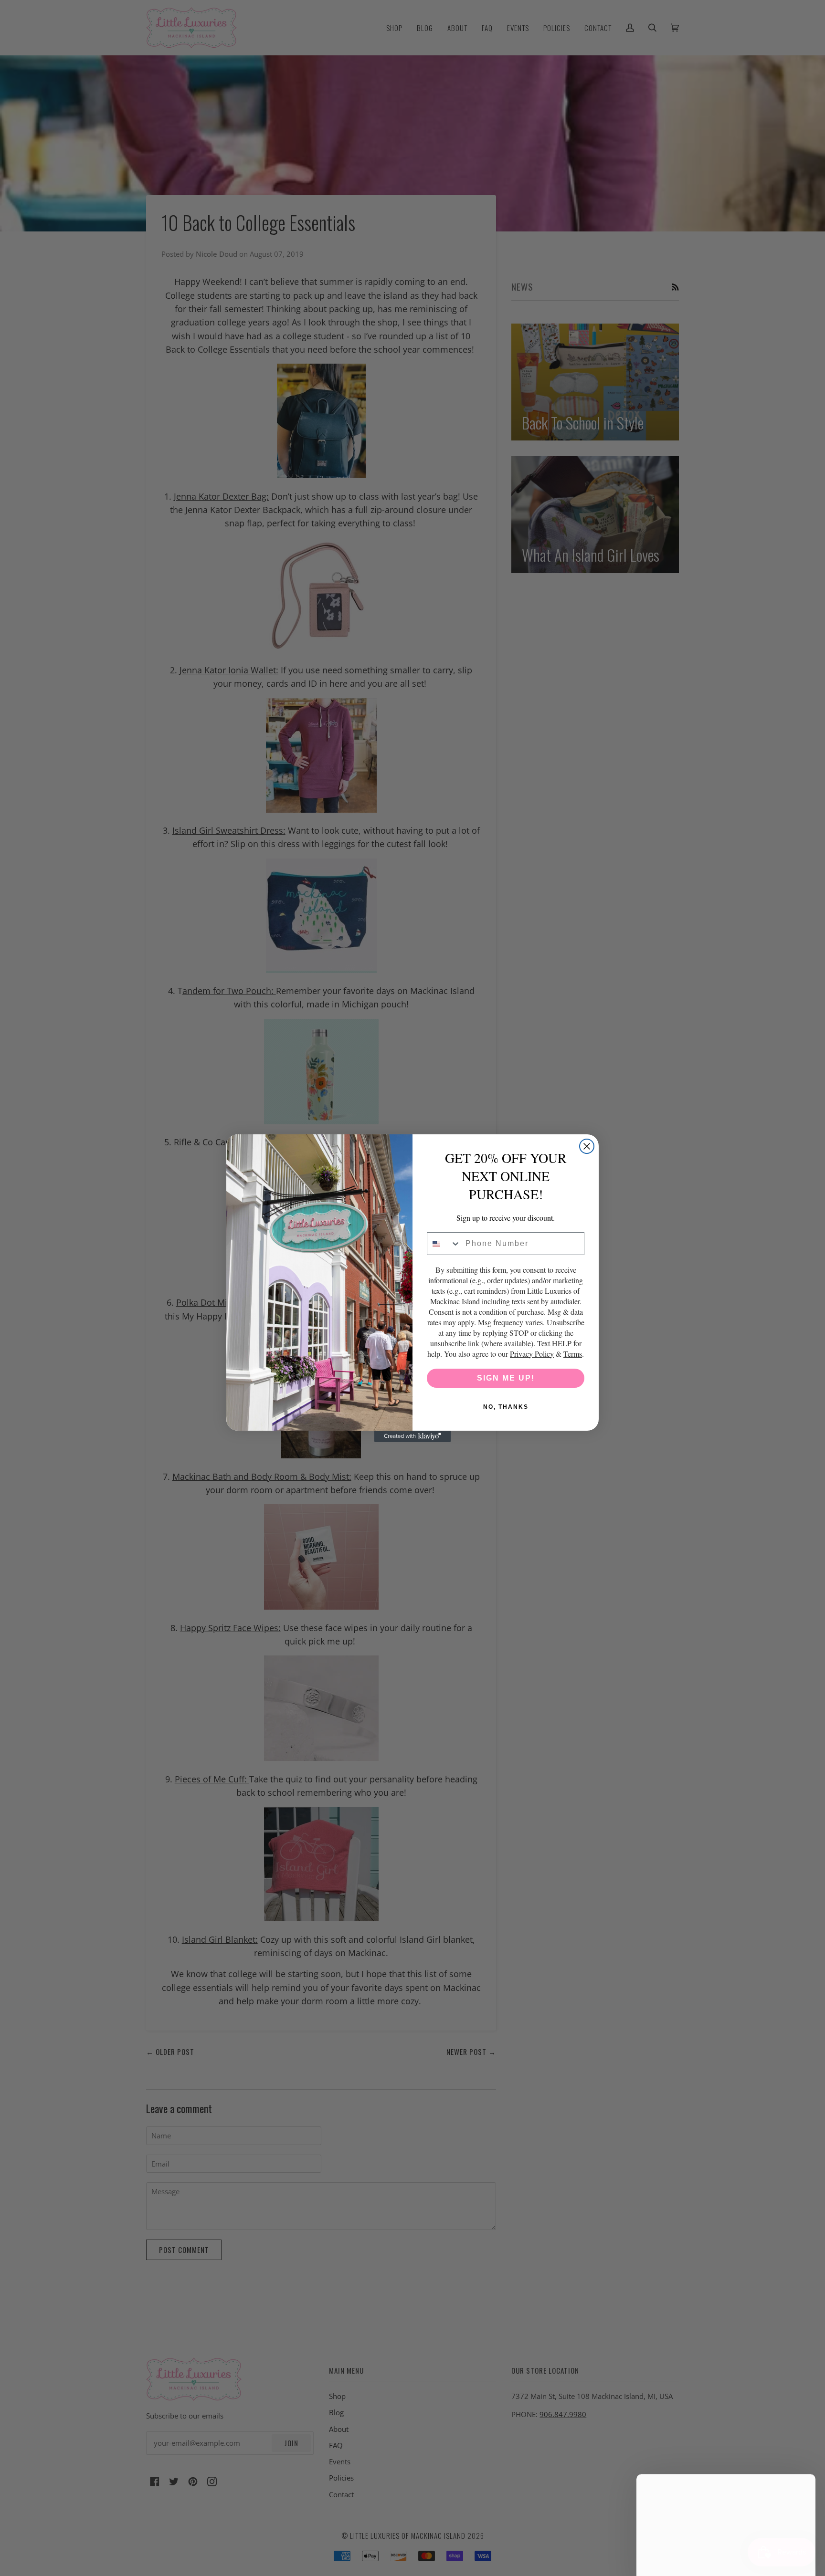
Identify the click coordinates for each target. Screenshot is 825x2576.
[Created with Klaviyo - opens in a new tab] (412, 1436)
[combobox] (444, 1244)
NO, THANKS (506, 1407)
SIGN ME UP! (506, 1378)
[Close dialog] (587, 1146)
